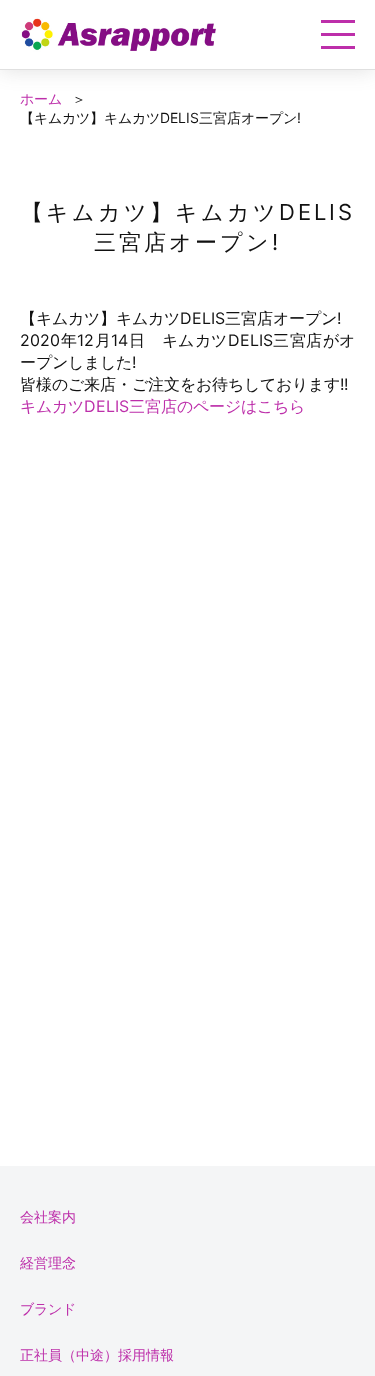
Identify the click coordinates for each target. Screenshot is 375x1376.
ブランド (48, 1308)
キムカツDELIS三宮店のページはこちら (162, 406)
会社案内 (48, 1216)
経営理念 (48, 1262)
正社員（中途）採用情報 (97, 1354)
